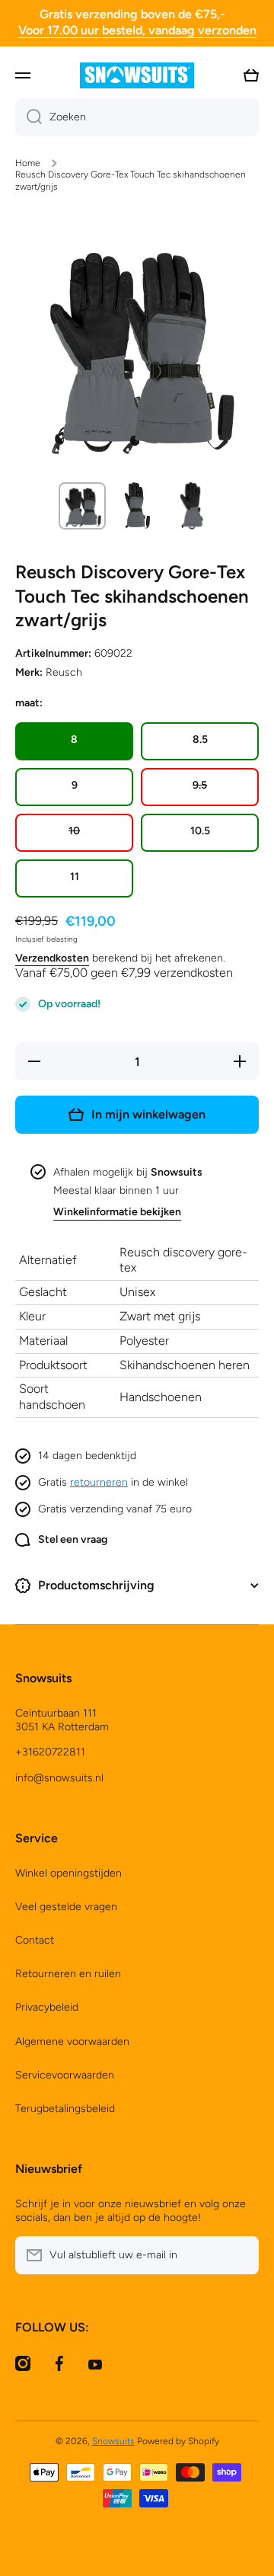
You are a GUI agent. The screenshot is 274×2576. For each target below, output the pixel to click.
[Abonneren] (240, 2255)
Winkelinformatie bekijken (117, 1212)
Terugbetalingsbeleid (65, 2109)
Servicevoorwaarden (65, 2075)
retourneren (99, 1482)
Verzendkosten (52, 958)
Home (28, 163)
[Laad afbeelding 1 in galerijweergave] (82, 506)
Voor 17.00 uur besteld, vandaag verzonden (137, 30)
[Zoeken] (29, 117)
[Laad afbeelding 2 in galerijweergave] (137, 506)
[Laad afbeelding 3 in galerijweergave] (192, 506)
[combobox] (137, 117)
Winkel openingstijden (68, 1873)
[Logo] (137, 75)
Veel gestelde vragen (66, 1907)
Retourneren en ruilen (68, 1974)
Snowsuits (113, 2441)
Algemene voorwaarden (72, 2042)
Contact (35, 1940)
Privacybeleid (47, 2007)
